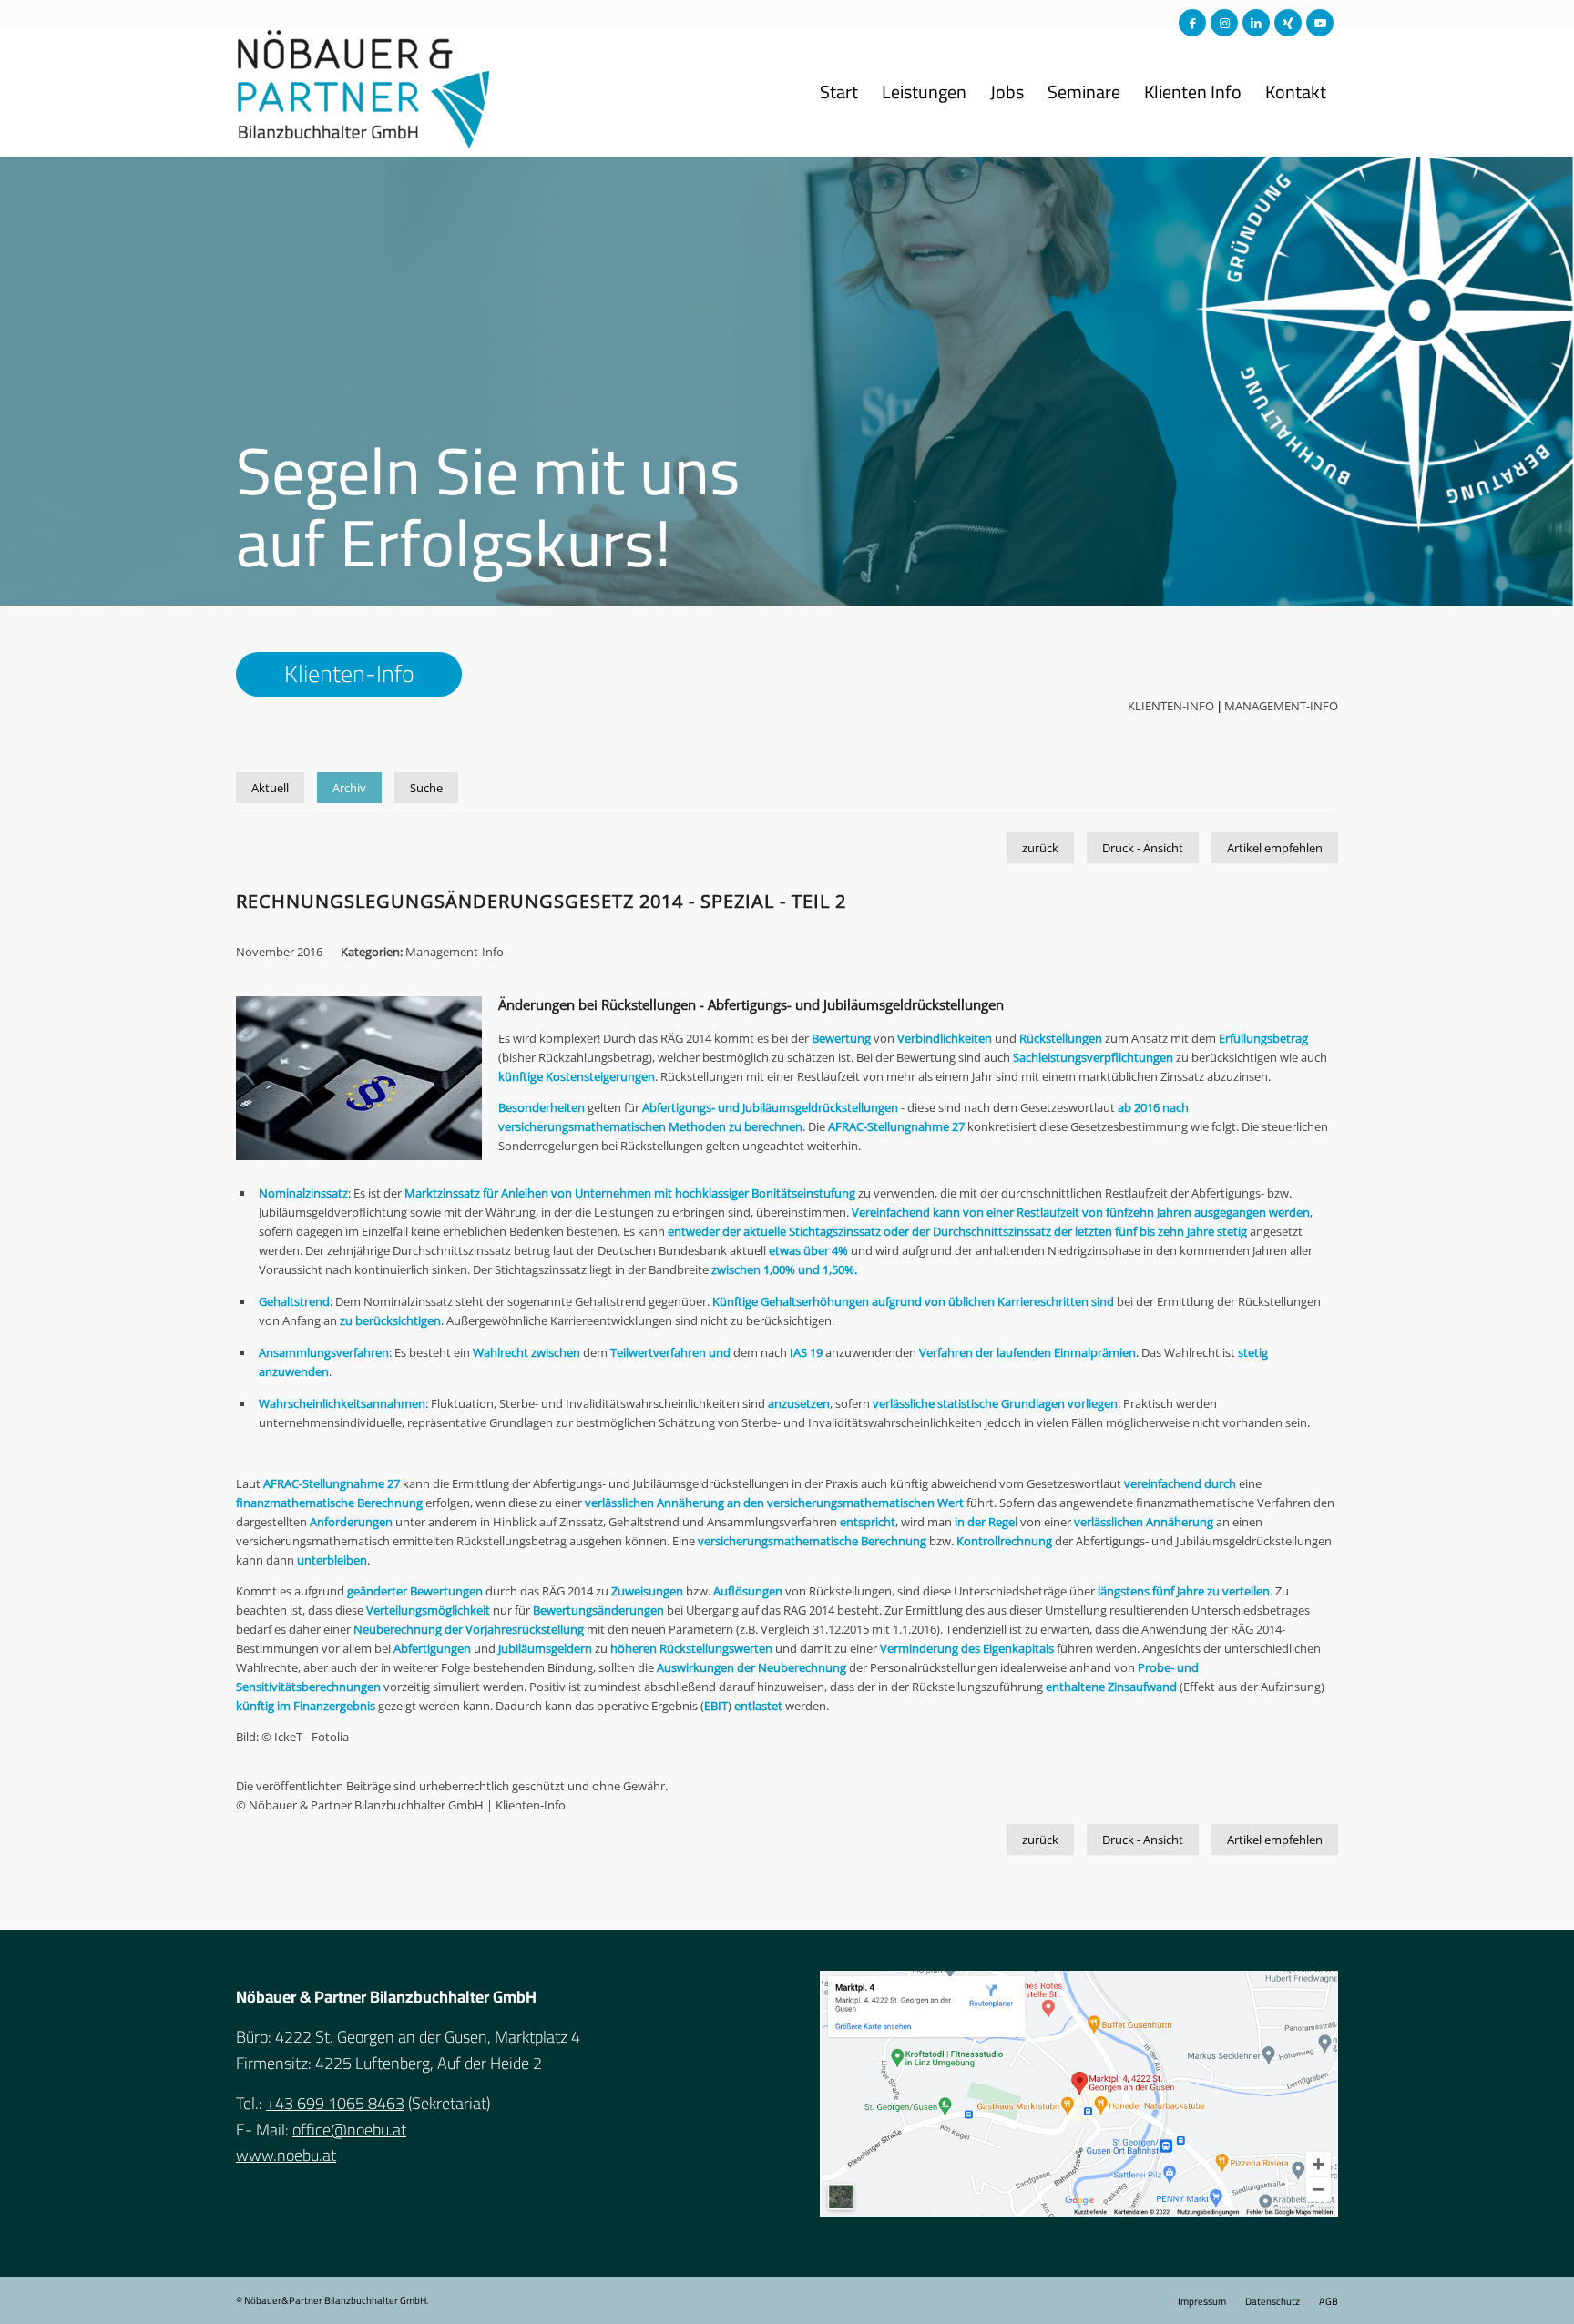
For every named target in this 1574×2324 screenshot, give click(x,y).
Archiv (349, 788)
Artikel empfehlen (1275, 848)
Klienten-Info (1171, 706)
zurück (1040, 848)
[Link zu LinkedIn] (1256, 23)
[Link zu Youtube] (1320, 23)
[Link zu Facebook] (1192, 23)
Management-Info (1281, 706)
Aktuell (270, 788)
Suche (426, 788)
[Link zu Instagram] (1224, 23)
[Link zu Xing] (1288, 23)
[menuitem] (839, 92)
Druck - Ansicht (1143, 848)
